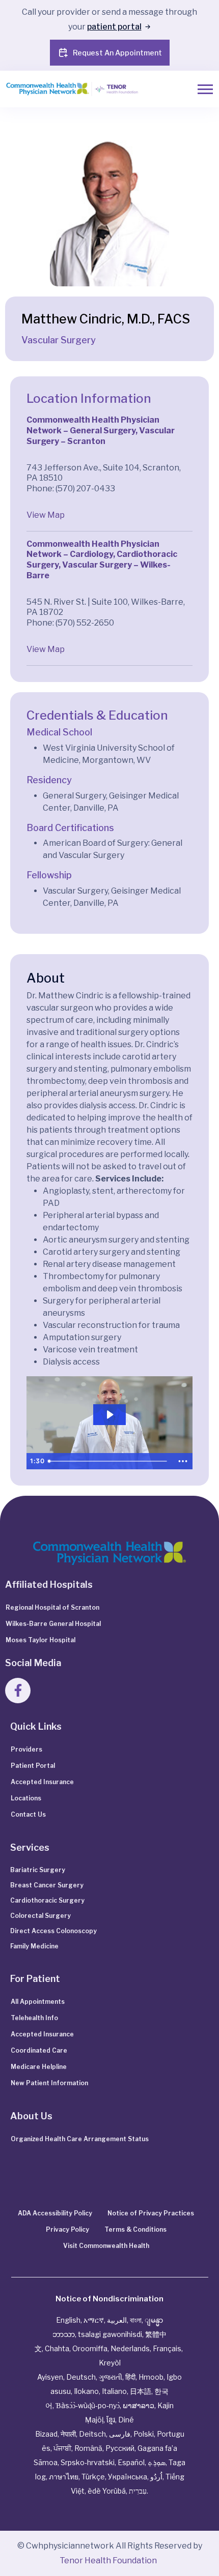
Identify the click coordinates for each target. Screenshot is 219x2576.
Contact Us (28, 1814)
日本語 (141, 2391)
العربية (117, 2320)
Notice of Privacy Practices (151, 2213)
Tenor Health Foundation (108, 2560)
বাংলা (136, 2320)
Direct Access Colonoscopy (53, 1931)
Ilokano (86, 2391)
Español (131, 2462)
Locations (26, 1798)
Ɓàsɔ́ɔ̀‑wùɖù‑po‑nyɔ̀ (88, 2405)
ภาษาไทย (64, 2477)
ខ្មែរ (111, 2420)
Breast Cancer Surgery (47, 1885)
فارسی (120, 2434)
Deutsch (81, 2377)
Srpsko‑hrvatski (88, 2462)
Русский (120, 2448)
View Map (46, 515)
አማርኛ (94, 2320)
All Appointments (38, 2002)
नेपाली (68, 2434)
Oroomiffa (90, 2348)
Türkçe (93, 2477)
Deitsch (92, 2434)
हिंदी (130, 2377)
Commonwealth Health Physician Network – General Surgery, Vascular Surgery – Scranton (101, 431)
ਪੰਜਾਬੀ (62, 2448)
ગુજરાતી (111, 2377)
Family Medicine (34, 1946)
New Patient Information (49, 2083)
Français (167, 2348)
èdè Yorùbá (107, 2491)
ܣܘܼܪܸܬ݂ (157, 2462)
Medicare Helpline (39, 2067)
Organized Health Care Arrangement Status (80, 2139)
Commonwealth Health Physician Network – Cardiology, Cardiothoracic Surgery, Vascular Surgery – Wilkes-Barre (102, 560)
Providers (26, 1749)
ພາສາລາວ (139, 2405)
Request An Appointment (117, 53)
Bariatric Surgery (38, 1870)
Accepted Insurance (42, 1782)
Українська (128, 2477)
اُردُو (156, 2477)
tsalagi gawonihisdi (110, 2334)
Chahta (57, 2348)
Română (88, 2448)
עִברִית (138, 2491)
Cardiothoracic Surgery (47, 1900)
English (68, 2320)
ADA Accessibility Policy (55, 2213)
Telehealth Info (34, 2018)
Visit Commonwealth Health (106, 2246)
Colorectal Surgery (40, 1916)
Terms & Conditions (135, 2229)
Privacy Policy (67, 2229)
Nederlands (130, 2348)
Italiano (114, 2391)
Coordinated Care (39, 2050)
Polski (144, 2434)
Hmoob (151, 2377)
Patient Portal (33, 1766)
